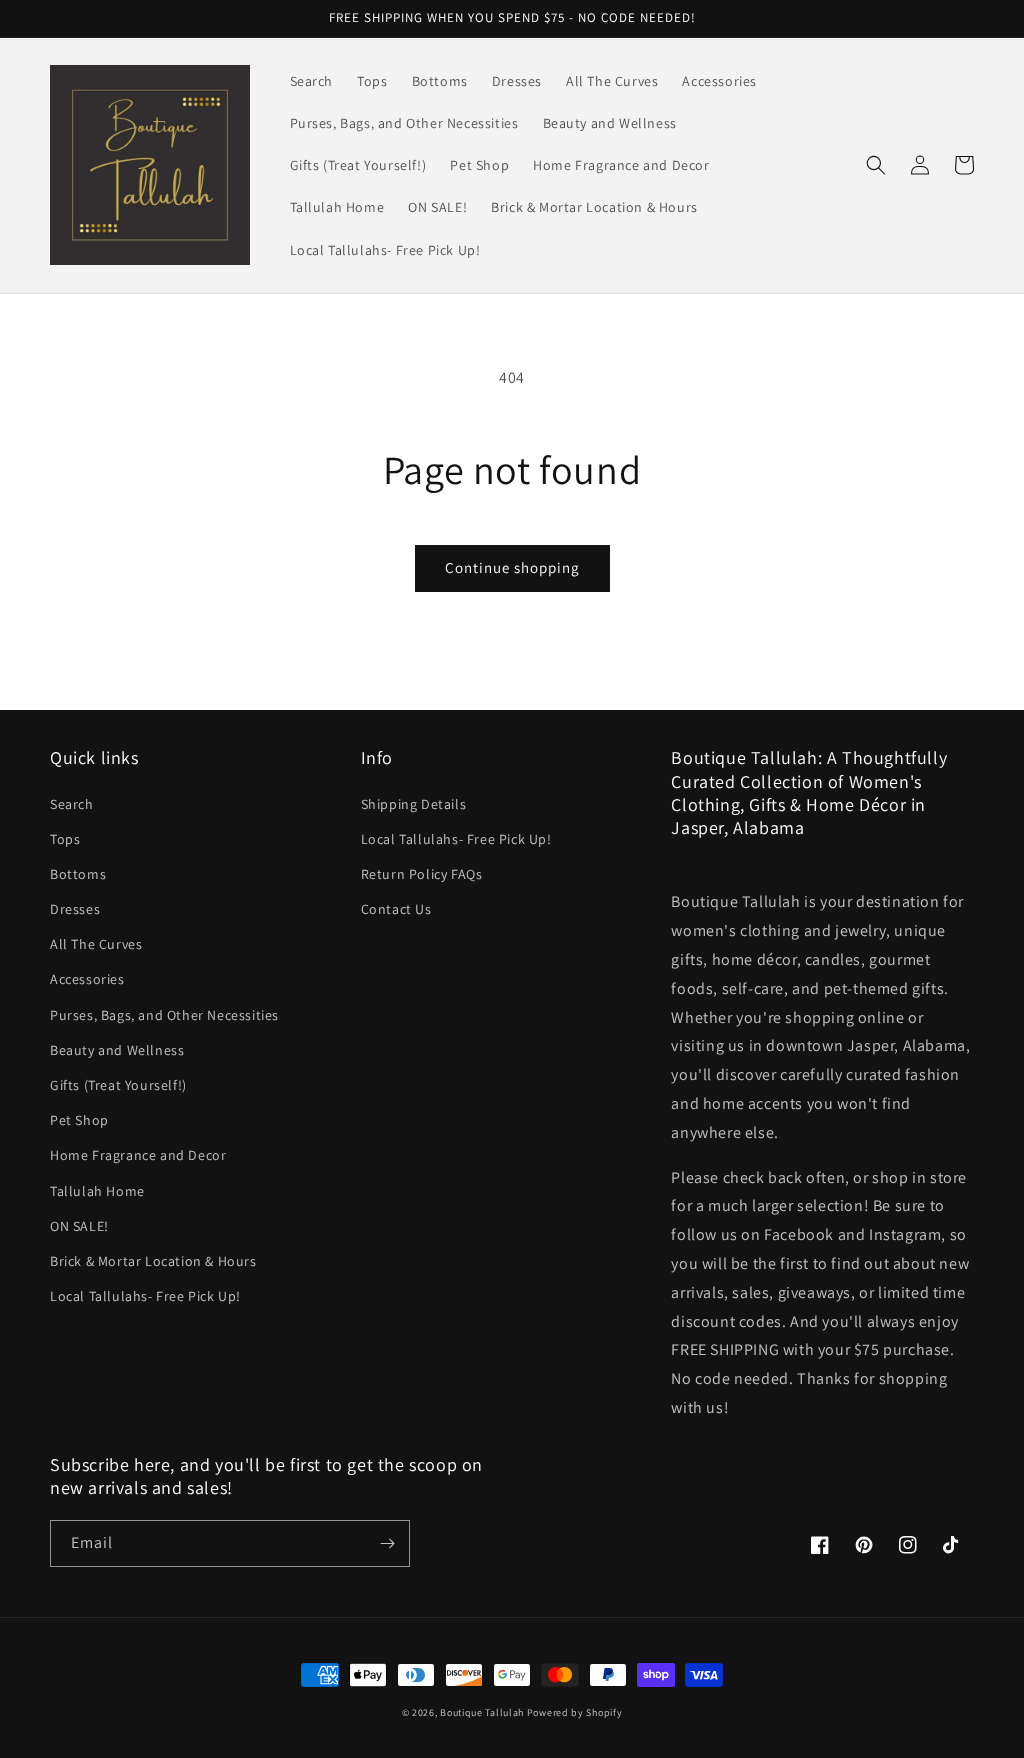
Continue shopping (512, 567)
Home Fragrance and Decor (138, 1155)
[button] (876, 165)
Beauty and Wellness (117, 1050)
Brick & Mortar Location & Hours (153, 1261)
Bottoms (78, 874)
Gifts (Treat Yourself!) (118, 1085)
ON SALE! (79, 1226)
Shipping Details (414, 804)
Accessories (87, 979)
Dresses (75, 909)
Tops (65, 839)
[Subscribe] (387, 1543)
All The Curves (96, 944)
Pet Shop (79, 1120)
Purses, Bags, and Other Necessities (164, 1015)
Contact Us (396, 909)
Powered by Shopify (575, 1712)
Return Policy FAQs (422, 874)
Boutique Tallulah (482, 1712)
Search (72, 804)
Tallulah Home (97, 1191)
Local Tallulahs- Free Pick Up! (145, 1296)
